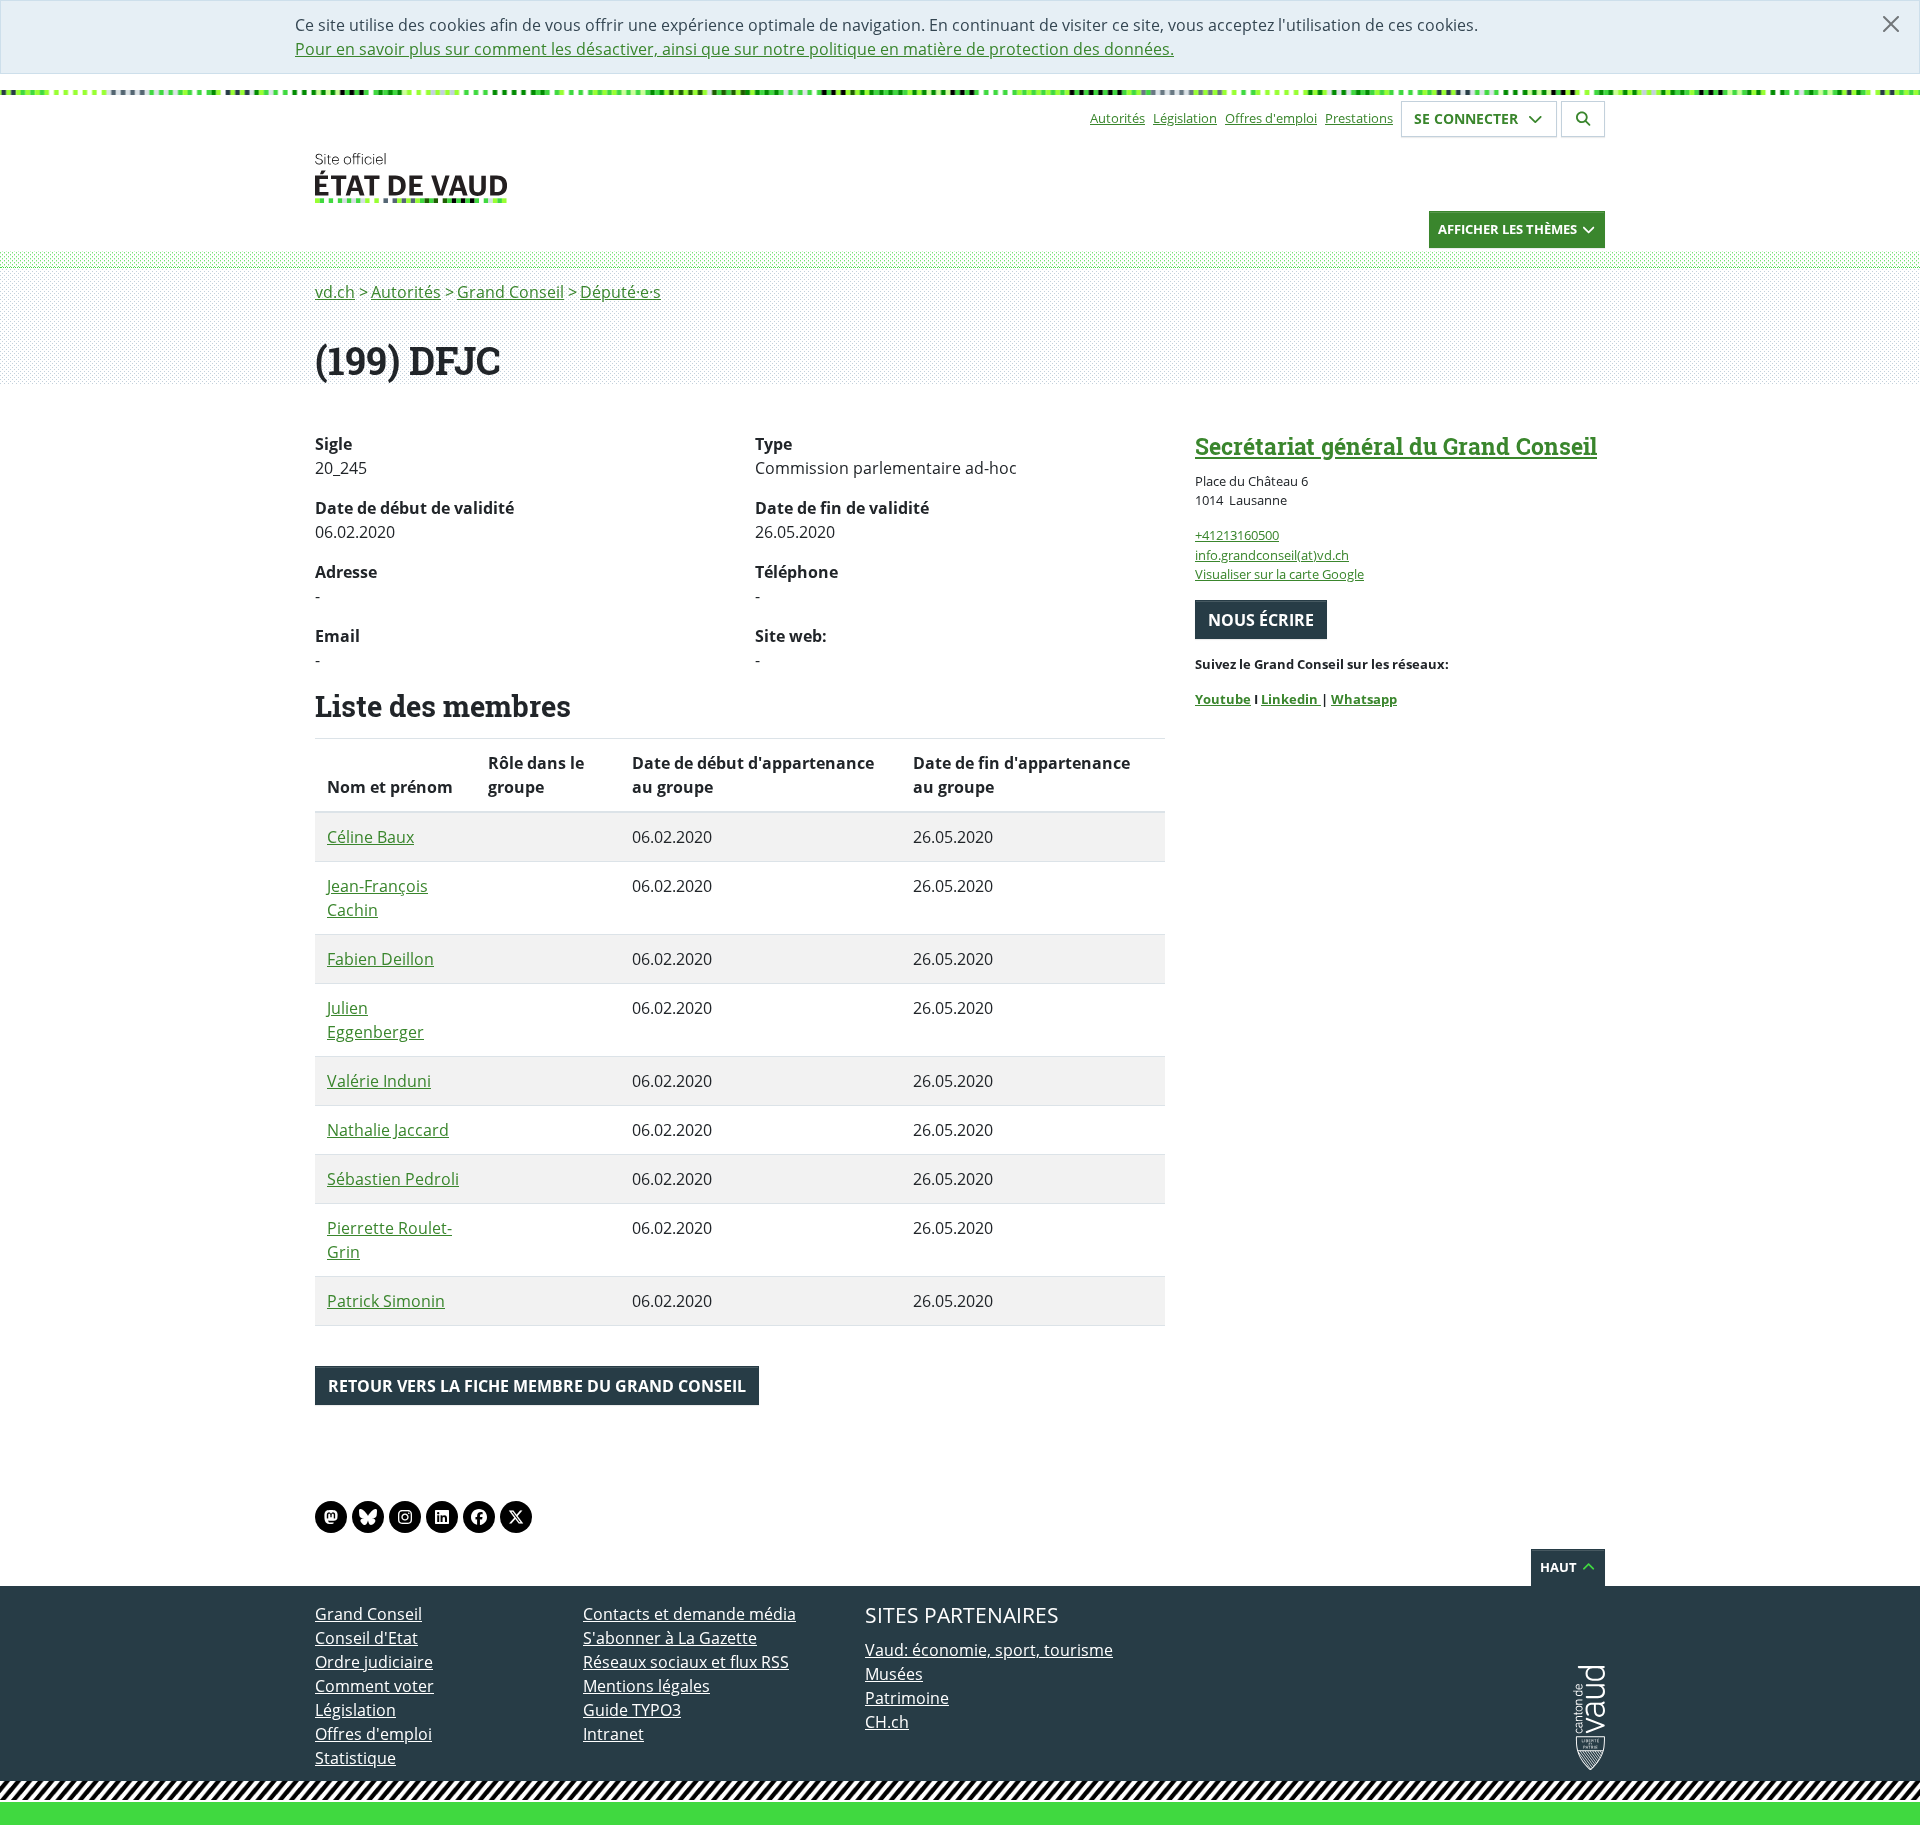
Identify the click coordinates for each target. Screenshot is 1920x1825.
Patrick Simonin (386, 1301)
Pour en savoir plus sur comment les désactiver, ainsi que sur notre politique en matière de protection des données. (734, 49)
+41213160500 (1237, 535)
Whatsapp (1364, 699)
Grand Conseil (510, 292)
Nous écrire (1261, 620)
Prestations (1359, 118)
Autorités (1117, 118)
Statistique (355, 1758)
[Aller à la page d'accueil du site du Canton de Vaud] (575, 178)
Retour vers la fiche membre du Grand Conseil (537, 1386)
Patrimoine (907, 1698)
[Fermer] (1891, 24)
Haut (1560, 1567)
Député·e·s (620, 292)
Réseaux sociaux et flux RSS (686, 1662)
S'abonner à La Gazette (670, 1638)
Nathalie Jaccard (388, 1130)
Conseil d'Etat (366, 1638)
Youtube (1223, 699)
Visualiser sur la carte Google (1279, 574)
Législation (1185, 118)
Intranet (613, 1734)
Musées (894, 1674)
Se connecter (1468, 118)
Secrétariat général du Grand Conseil (1396, 446)
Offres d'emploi (1271, 118)
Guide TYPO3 (632, 1710)
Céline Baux (370, 837)
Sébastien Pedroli (393, 1179)
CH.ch (887, 1722)
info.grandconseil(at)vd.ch (1272, 555)
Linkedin (1291, 699)
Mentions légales (646, 1686)
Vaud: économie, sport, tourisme (989, 1650)
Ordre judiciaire (374, 1662)
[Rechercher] (1583, 119)
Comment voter (374, 1686)
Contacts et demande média (689, 1614)
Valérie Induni (379, 1081)
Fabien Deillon (380, 959)
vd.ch (335, 292)
